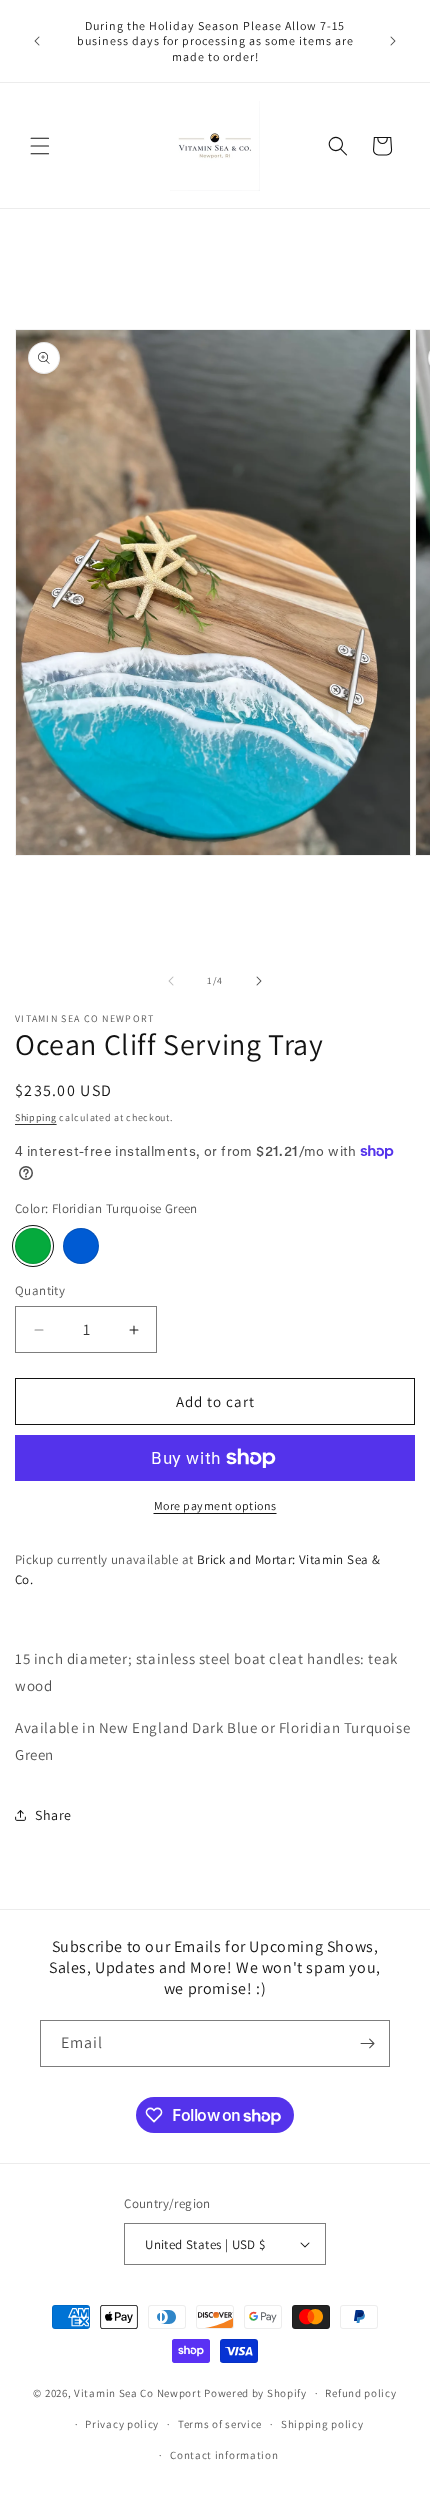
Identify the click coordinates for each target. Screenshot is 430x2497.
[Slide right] (259, 981)
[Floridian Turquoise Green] (33, 1246)
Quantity (40, 1290)
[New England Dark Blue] (81, 1246)
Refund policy (360, 2393)
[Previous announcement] (37, 41)
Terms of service (220, 2424)
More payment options (215, 1505)
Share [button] (53, 1815)
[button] (40, 146)
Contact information (224, 2455)
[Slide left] (171, 981)
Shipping (36, 1117)
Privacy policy (122, 2424)
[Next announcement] (393, 41)
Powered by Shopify (255, 2393)
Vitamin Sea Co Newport (137, 2393)
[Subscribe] (367, 2043)
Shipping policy (322, 2424)
